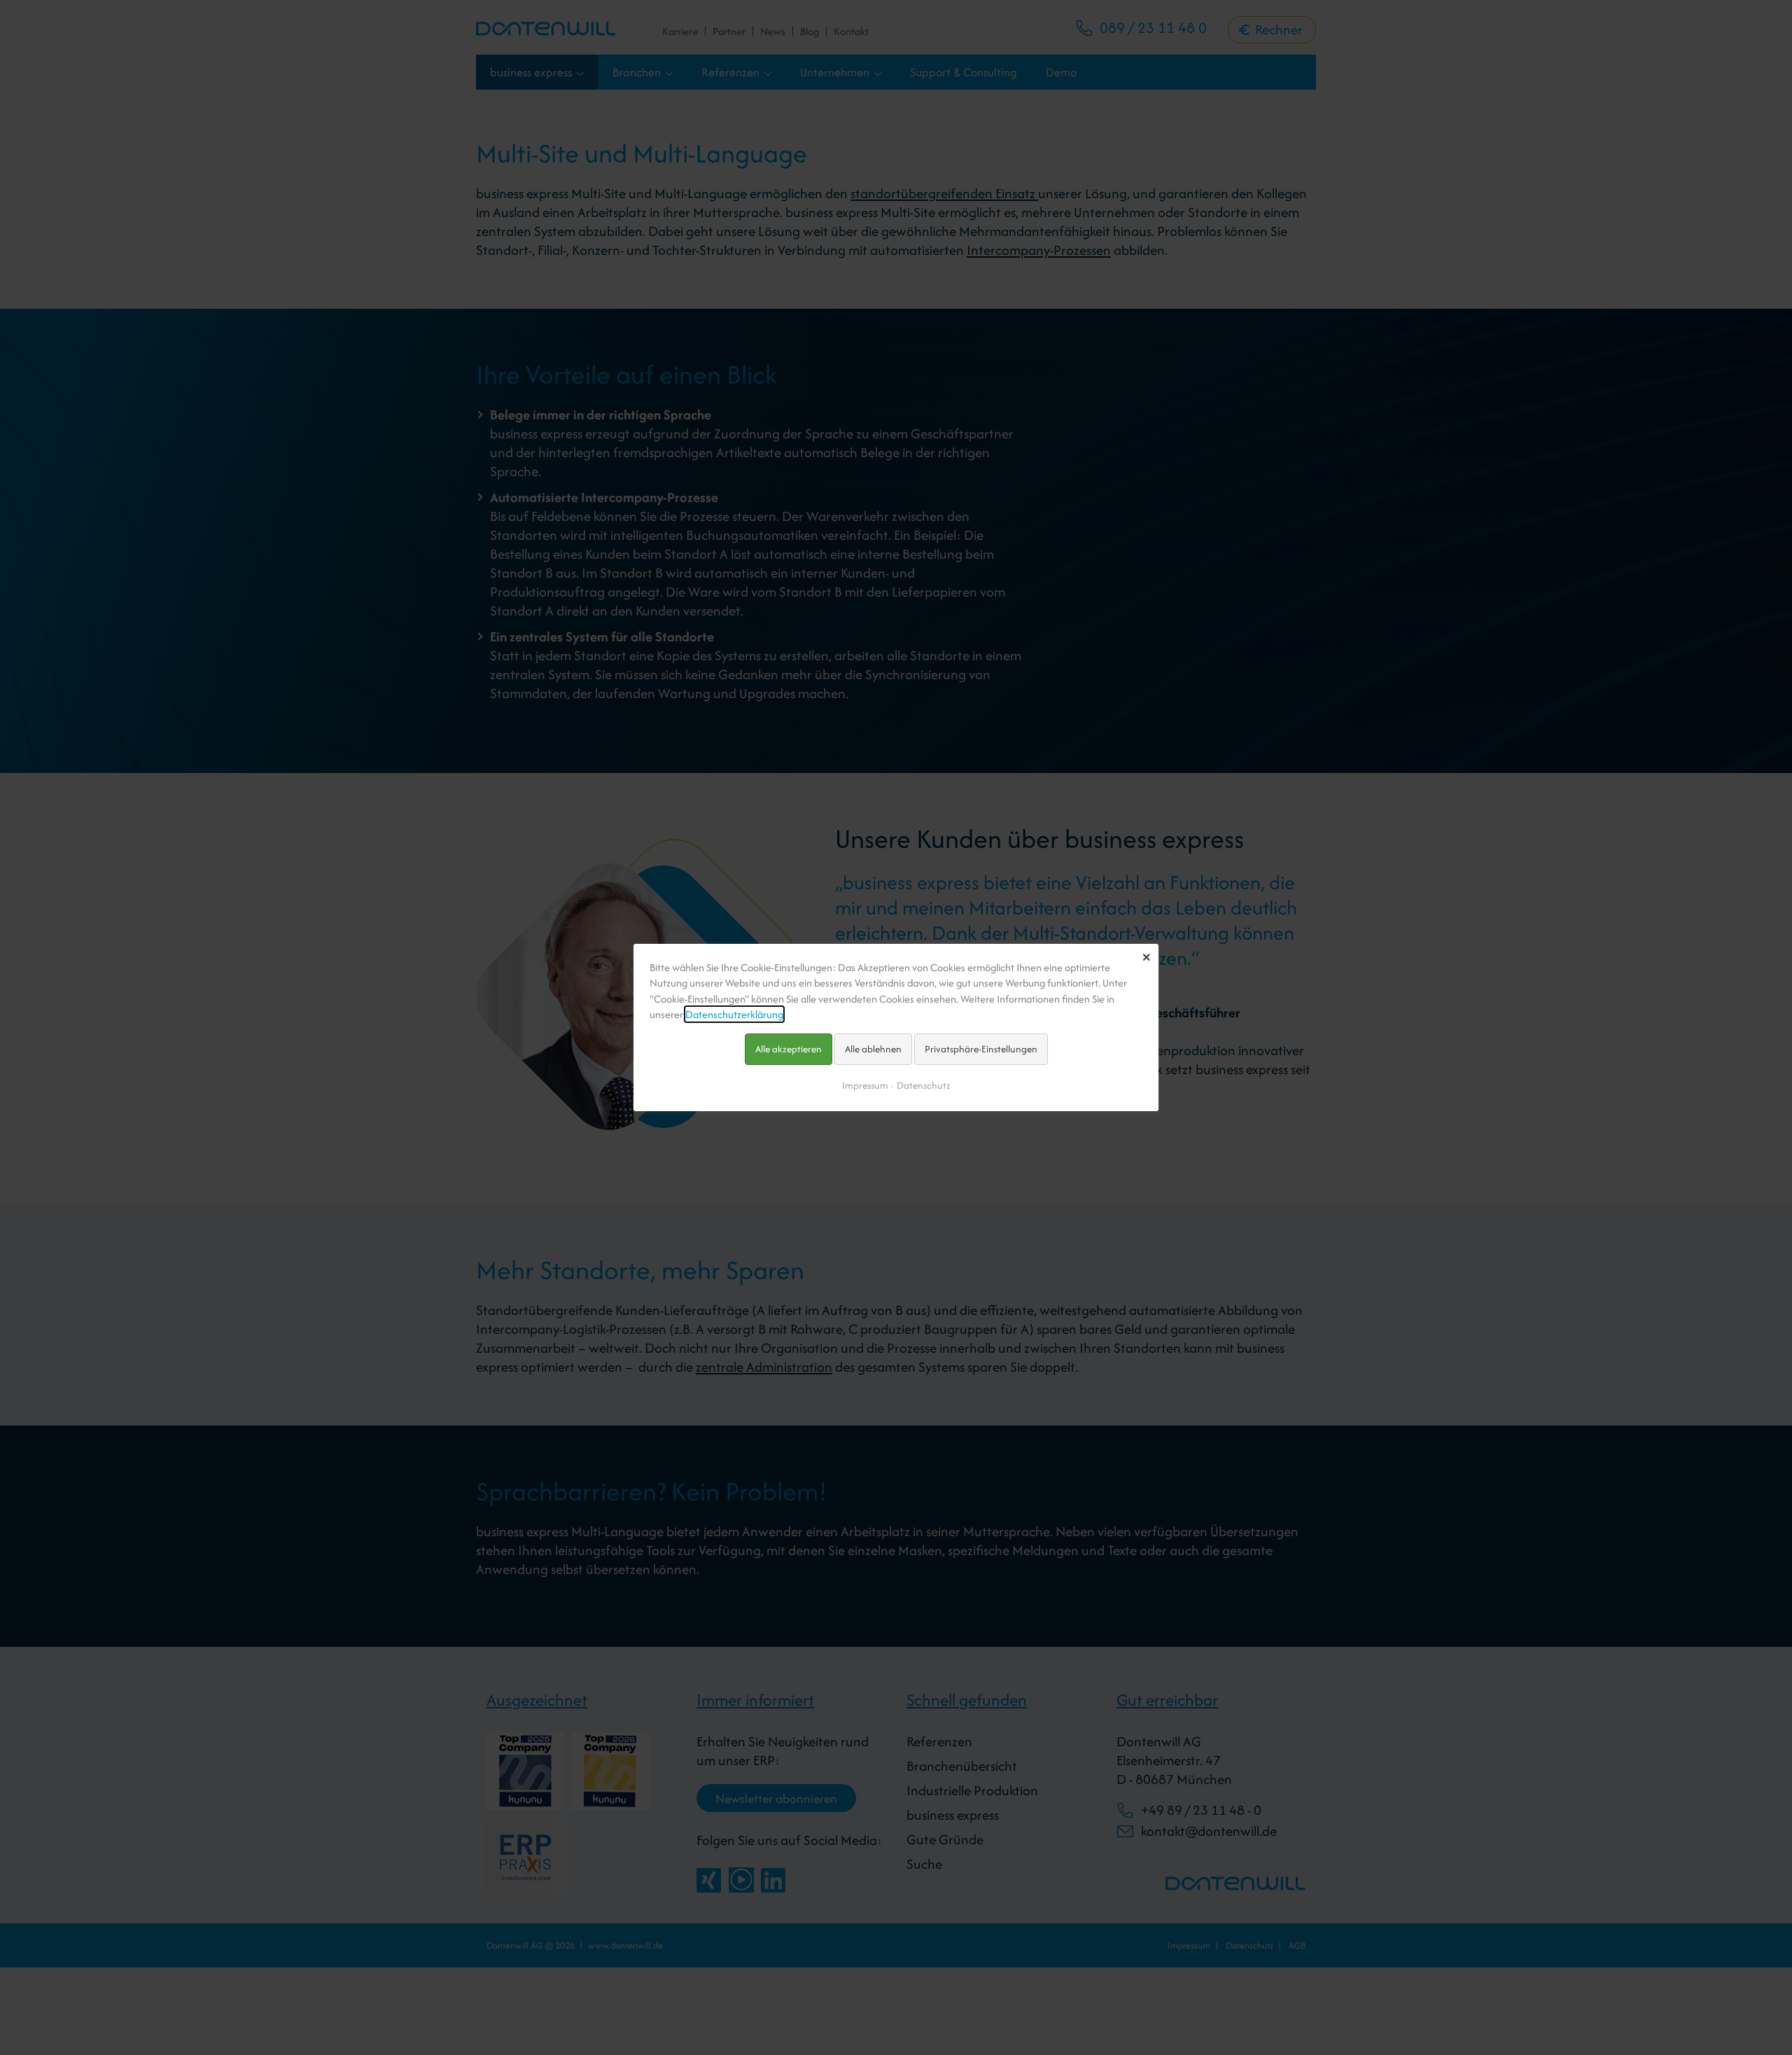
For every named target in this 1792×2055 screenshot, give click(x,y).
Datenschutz (924, 1085)
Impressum (865, 1085)
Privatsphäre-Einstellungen (981, 1049)
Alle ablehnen (873, 1049)
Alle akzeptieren (789, 1049)
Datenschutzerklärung (734, 1014)
